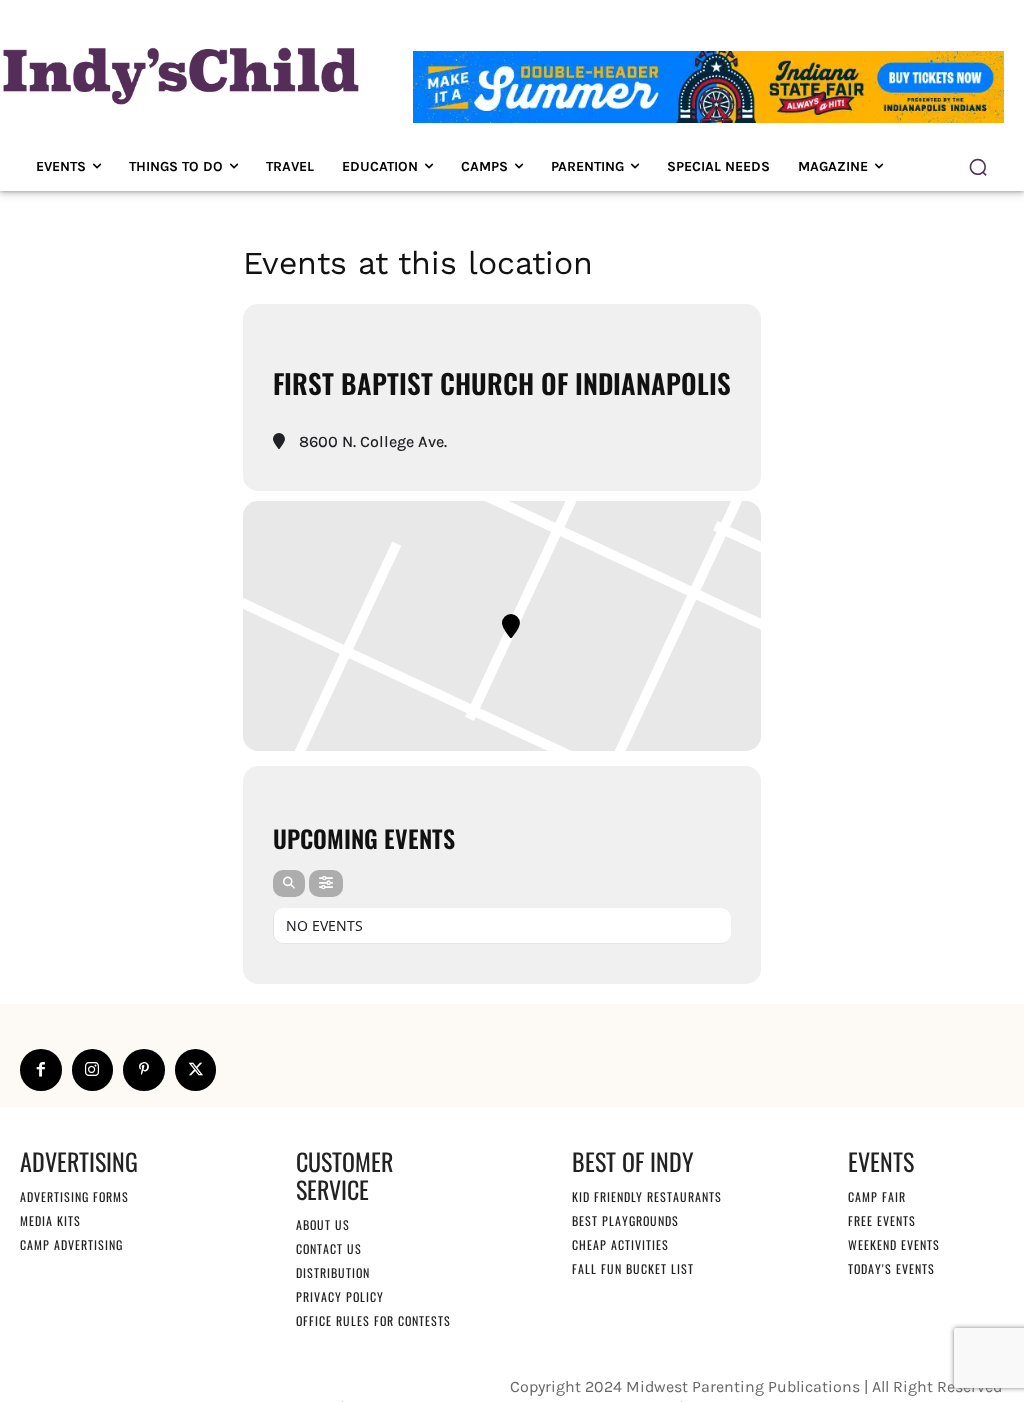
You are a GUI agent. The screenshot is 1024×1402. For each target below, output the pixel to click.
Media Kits (50, 1220)
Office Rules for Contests (373, 1320)
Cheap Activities (620, 1244)
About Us (323, 1224)
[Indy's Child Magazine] (178, 72)
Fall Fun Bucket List (633, 1268)
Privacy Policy (340, 1296)
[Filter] (326, 883)
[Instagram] (93, 1070)
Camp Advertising (71, 1244)
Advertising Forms (74, 1196)
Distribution (333, 1272)
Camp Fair (877, 1196)
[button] (978, 167)
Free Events (882, 1220)
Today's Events (891, 1268)
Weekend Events (894, 1244)
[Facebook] (41, 1070)
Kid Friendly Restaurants (647, 1196)
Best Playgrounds (625, 1220)
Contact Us (329, 1248)
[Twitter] (196, 1070)
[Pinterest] (144, 1070)
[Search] (289, 883)
